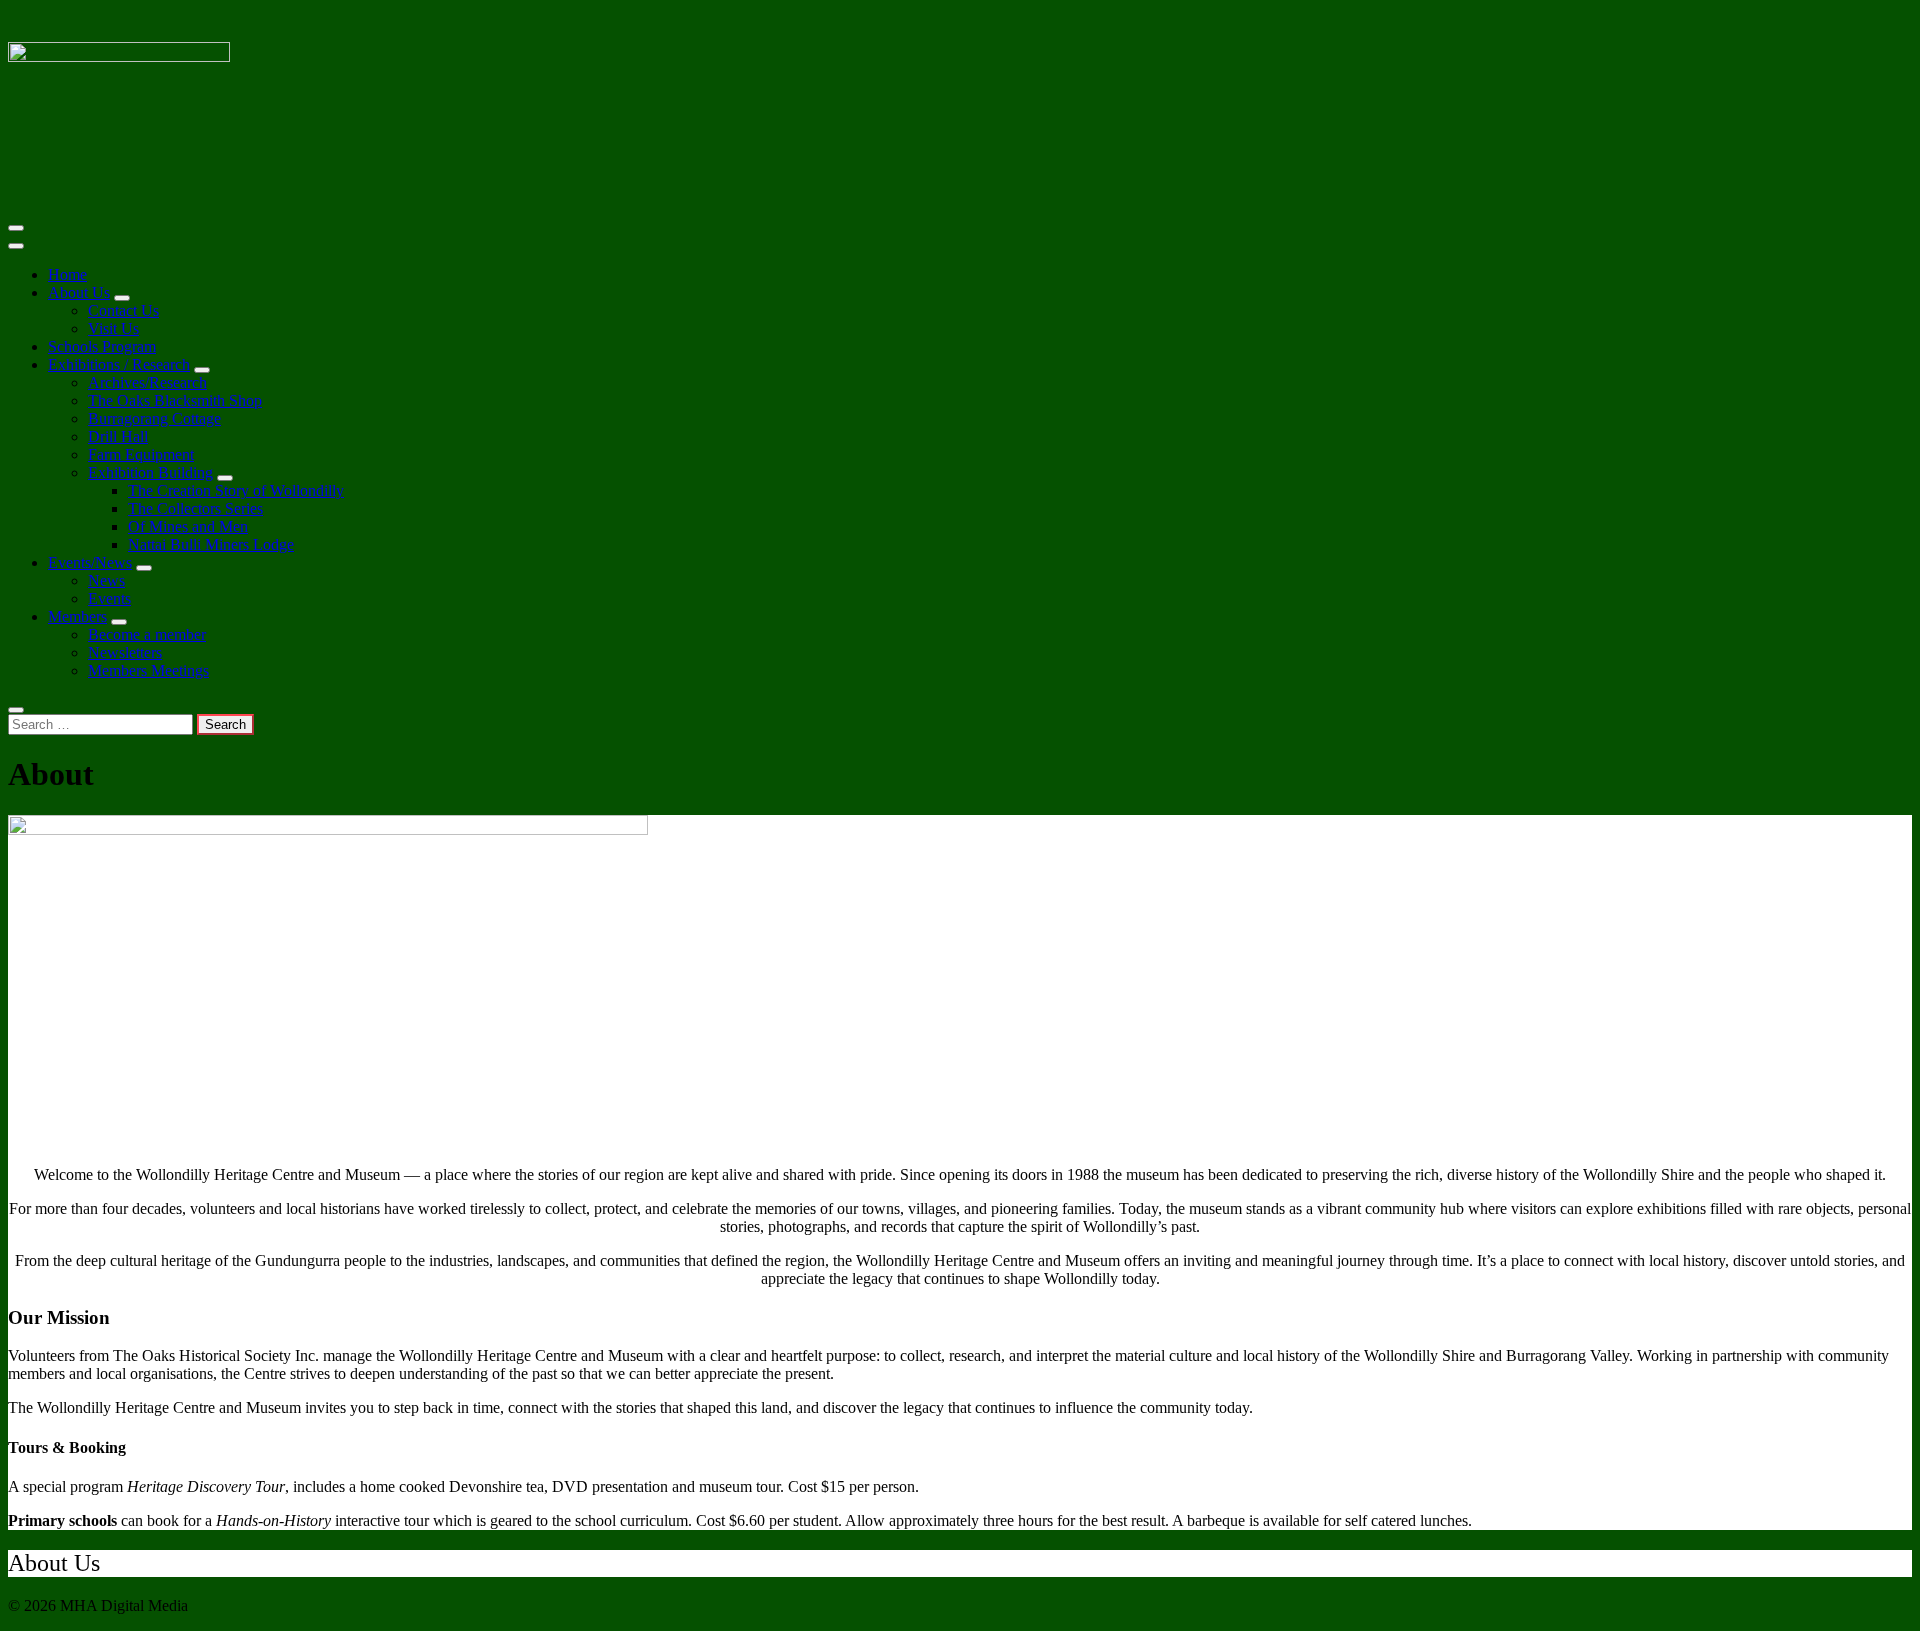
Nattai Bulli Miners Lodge (211, 544)
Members (77, 616)
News (106, 580)
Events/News (90, 562)
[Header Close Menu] (16, 246)
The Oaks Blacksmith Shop (175, 400)
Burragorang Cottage (154, 418)
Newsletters (125, 652)
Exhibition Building (150, 472)
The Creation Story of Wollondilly (236, 490)
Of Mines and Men (188, 526)
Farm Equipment (141, 454)
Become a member (147, 634)
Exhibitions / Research (119, 364)
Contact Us (123, 310)
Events (109, 598)
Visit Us (113, 328)
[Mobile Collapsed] (122, 298)
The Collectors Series (195, 508)
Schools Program (102, 346)
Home (67, 274)
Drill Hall (118, 436)
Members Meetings (148, 670)
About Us (79, 292)
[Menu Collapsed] (16, 228)
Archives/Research (147, 382)
